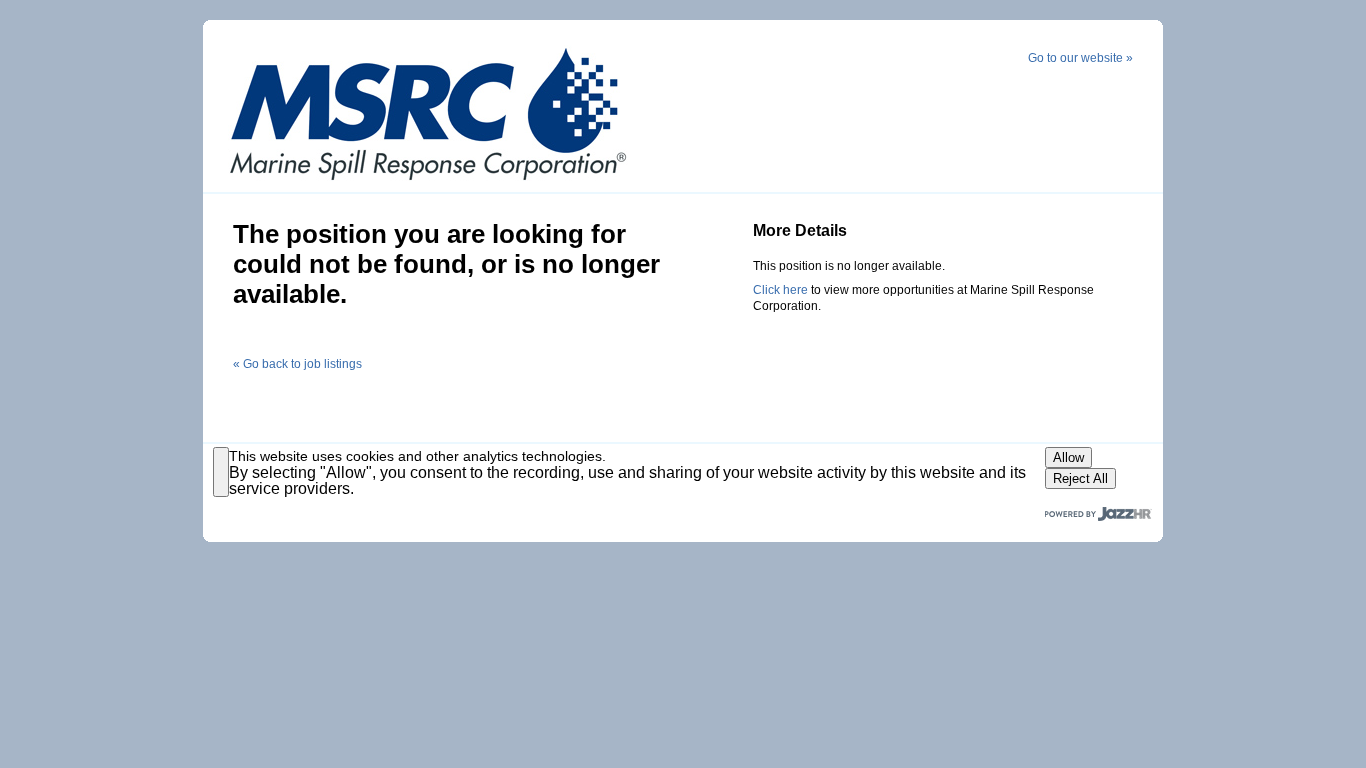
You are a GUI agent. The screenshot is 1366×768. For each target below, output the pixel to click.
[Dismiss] (221, 472)
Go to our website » (1080, 58)
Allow (1068, 457)
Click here (780, 290)
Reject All (1080, 478)
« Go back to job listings (297, 364)
